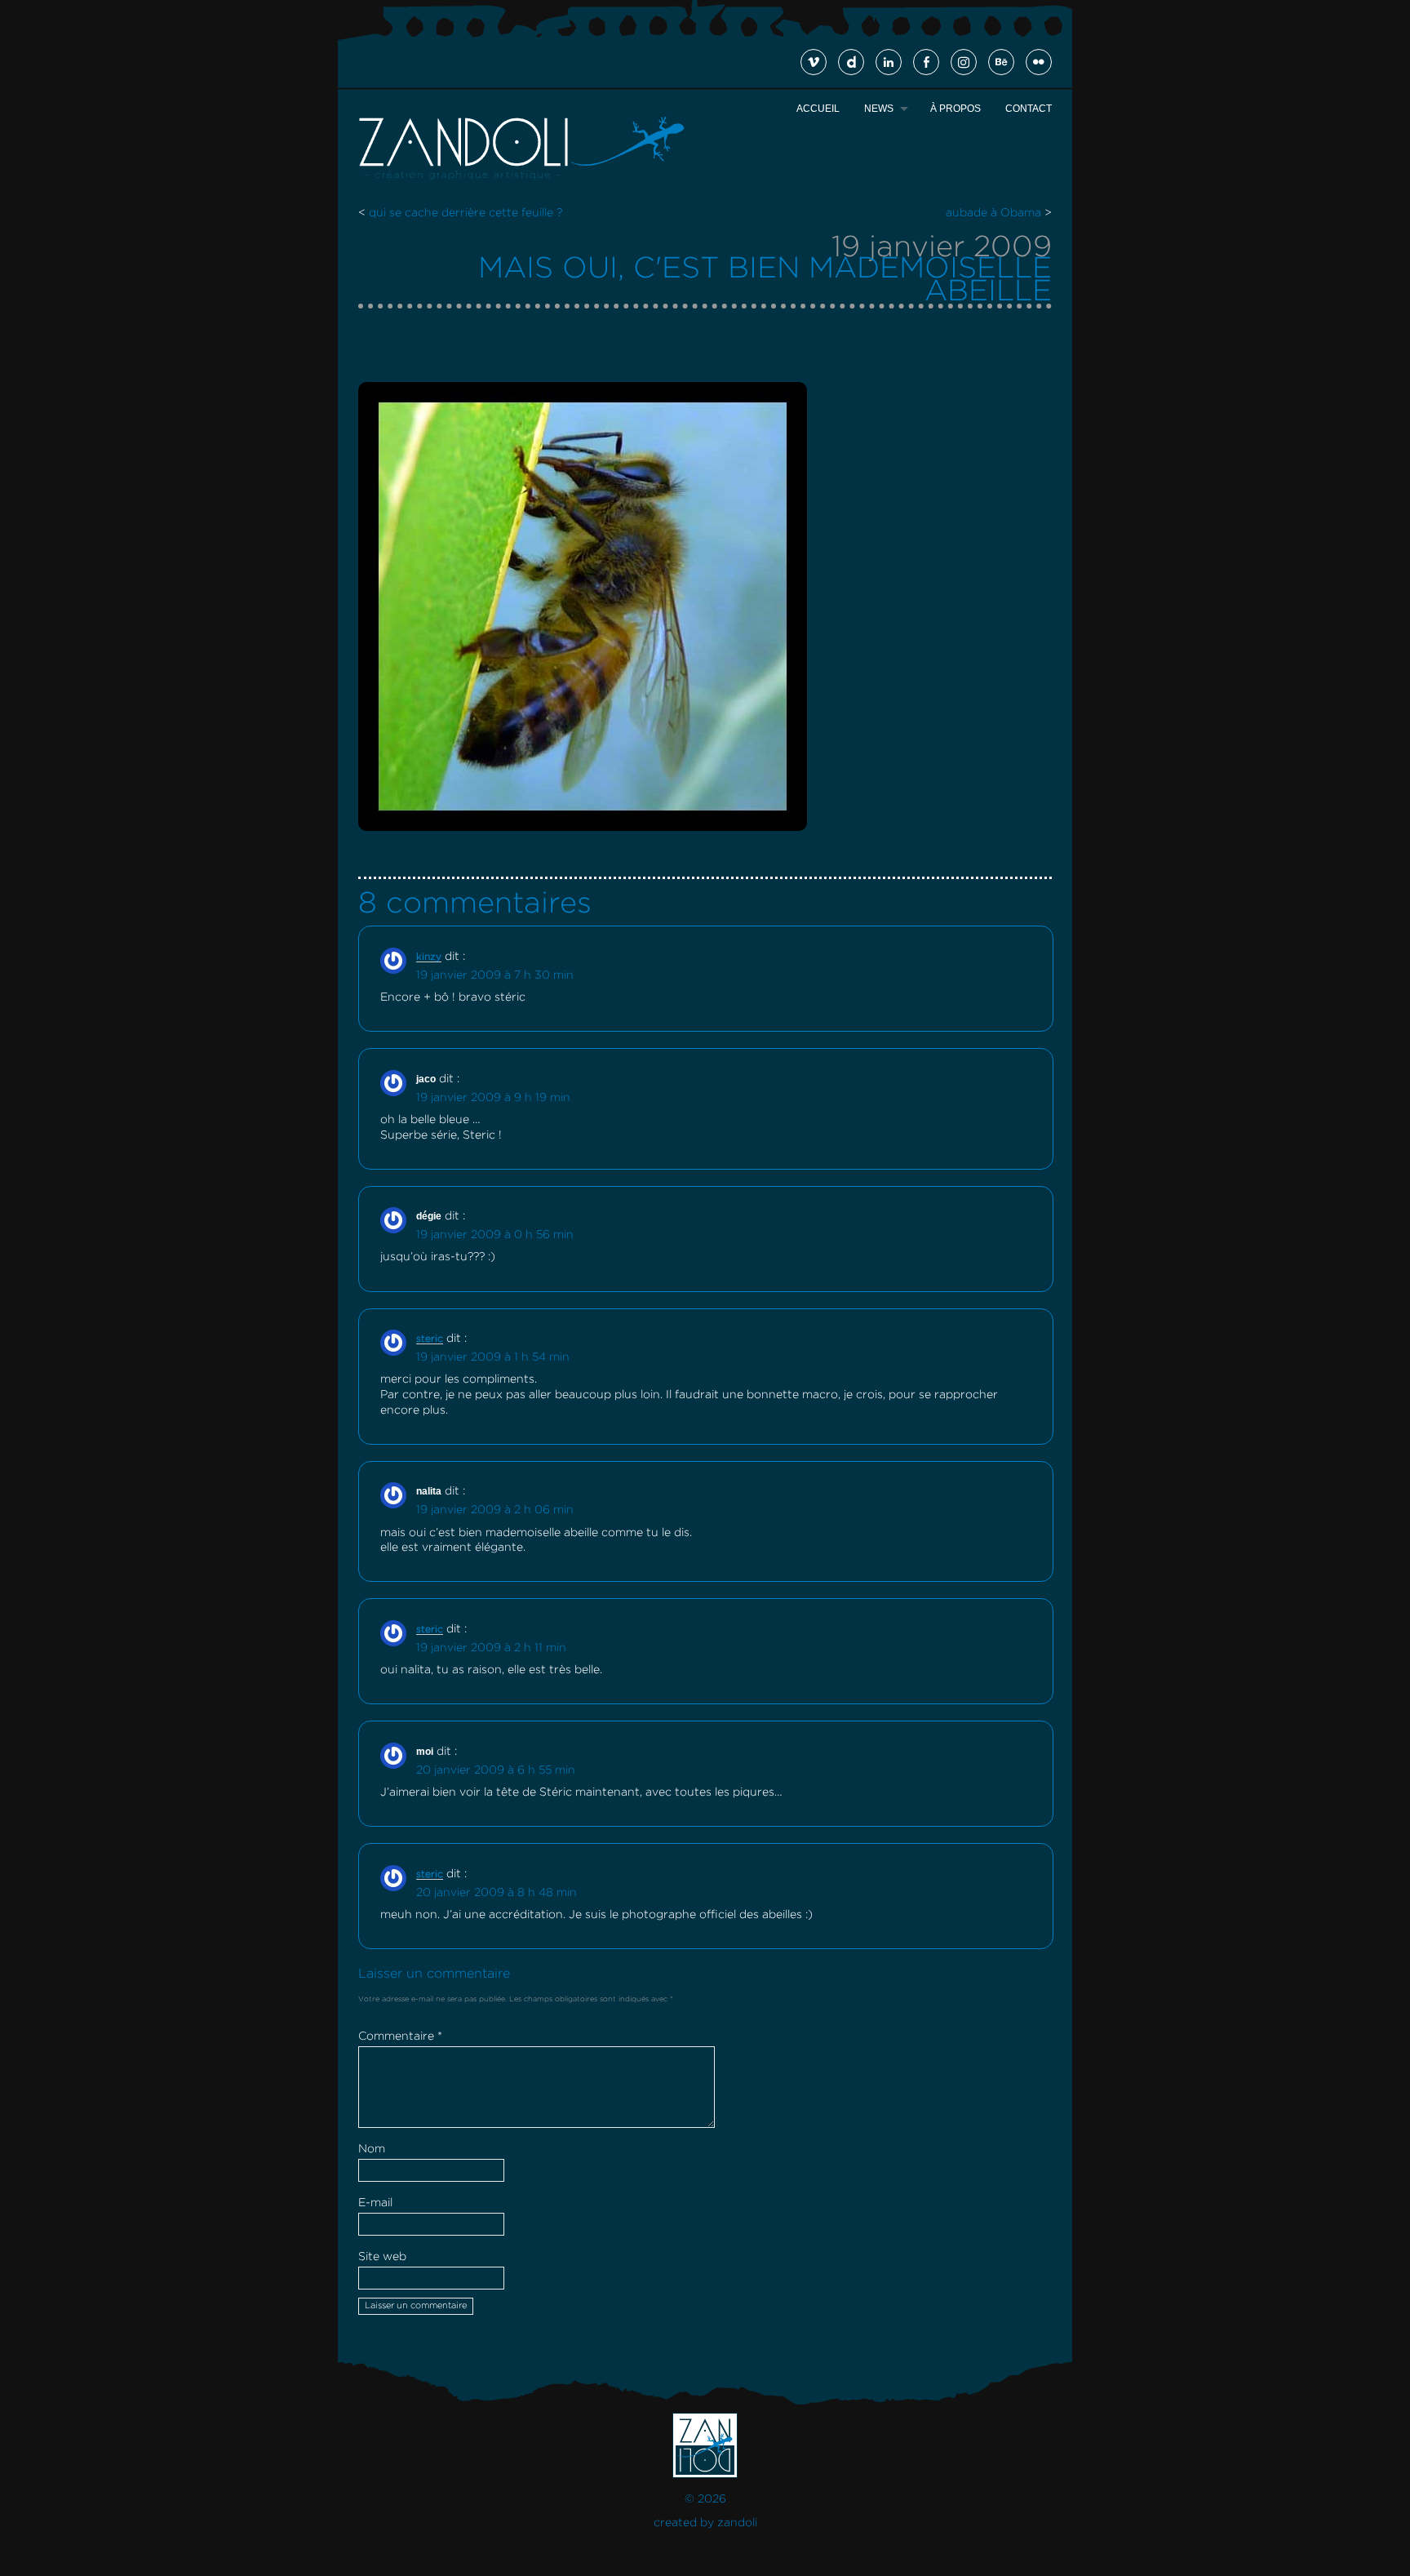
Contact (1029, 109)
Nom (372, 2149)
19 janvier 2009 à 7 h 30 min (495, 975)
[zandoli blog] (521, 178)
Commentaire (400, 2036)
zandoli (737, 2523)
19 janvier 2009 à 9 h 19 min (493, 1098)
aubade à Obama (993, 213)
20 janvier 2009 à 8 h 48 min (497, 1893)
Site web (382, 2257)
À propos (956, 109)
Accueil (818, 109)
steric (430, 1339)
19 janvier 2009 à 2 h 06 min (495, 1510)
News (879, 109)
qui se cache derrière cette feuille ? (466, 213)
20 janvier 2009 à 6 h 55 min (496, 1770)
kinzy (429, 957)
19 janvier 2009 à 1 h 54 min (493, 1357)
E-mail (375, 2203)
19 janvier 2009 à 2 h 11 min (491, 1648)
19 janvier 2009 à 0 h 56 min (495, 1235)
